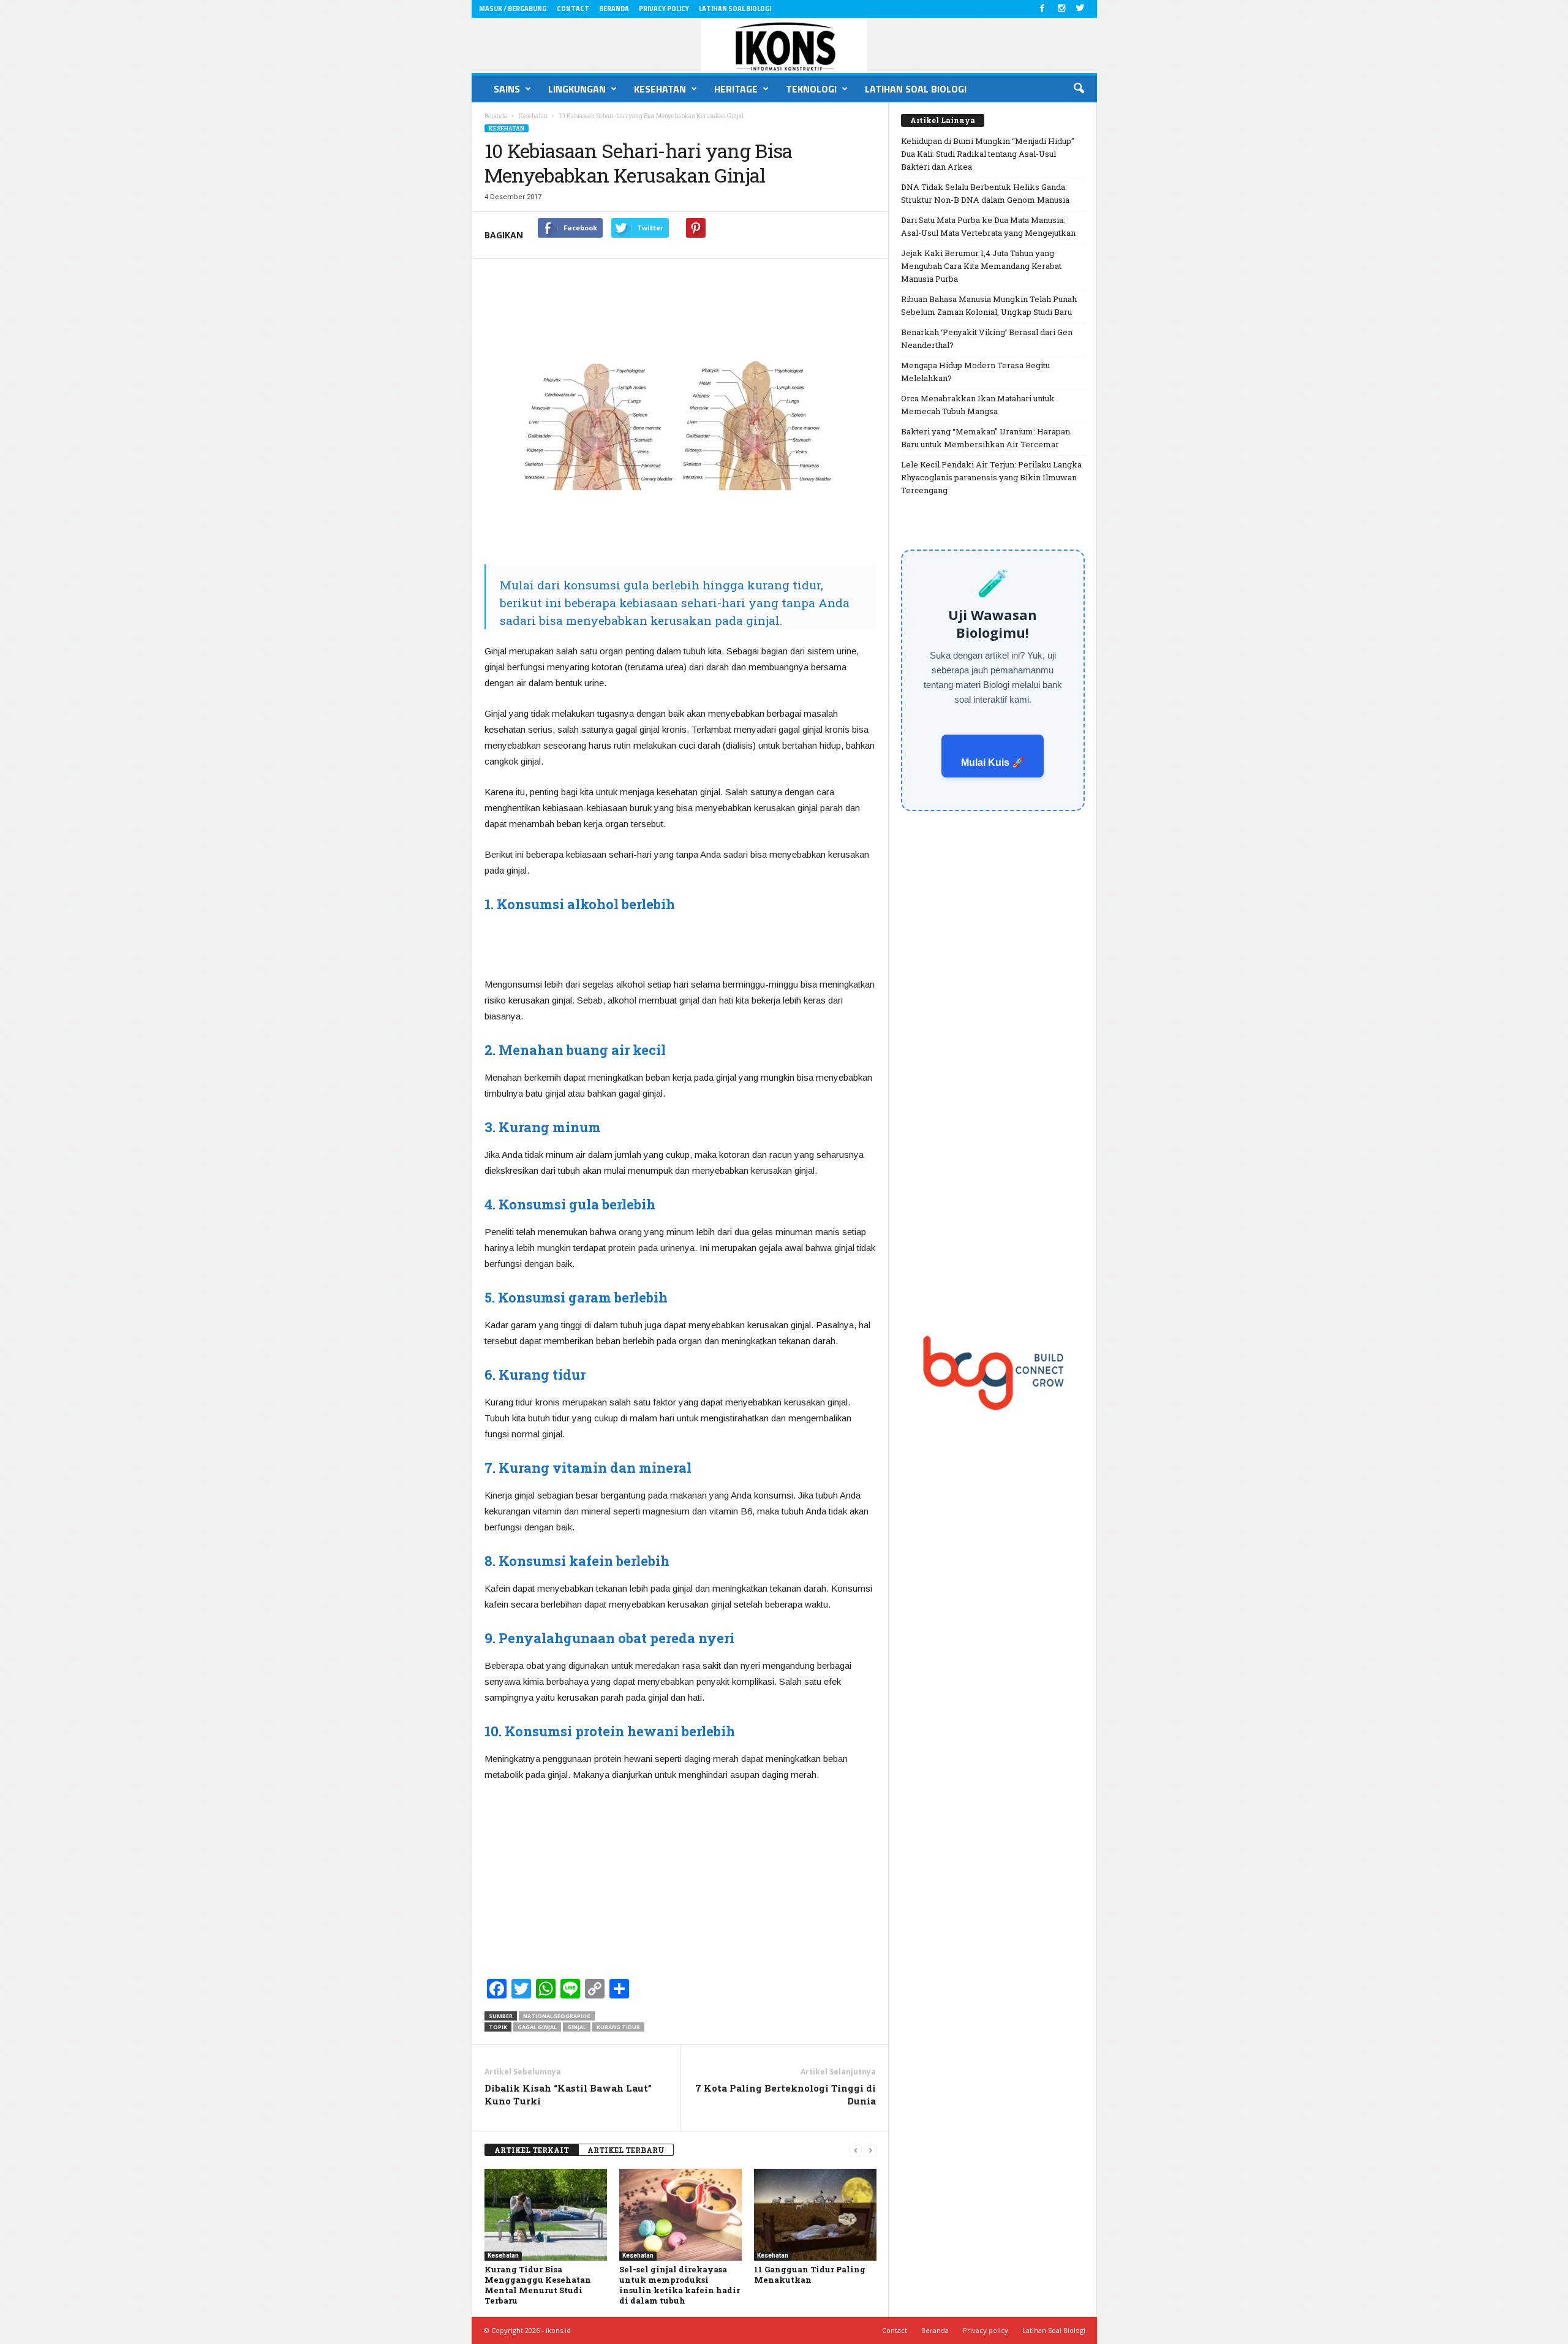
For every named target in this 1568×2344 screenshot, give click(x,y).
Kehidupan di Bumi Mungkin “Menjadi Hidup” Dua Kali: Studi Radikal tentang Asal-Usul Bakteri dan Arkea (988, 154)
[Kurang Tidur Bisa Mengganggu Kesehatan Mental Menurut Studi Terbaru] (546, 2215)
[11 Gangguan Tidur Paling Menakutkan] (815, 2215)
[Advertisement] (680, 944)
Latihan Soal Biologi (735, 9)
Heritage (736, 89)
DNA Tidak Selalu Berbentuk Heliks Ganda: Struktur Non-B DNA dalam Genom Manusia (985, 193)
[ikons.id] (784, 45)
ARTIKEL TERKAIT (532, 2150)
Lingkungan (577, 89)
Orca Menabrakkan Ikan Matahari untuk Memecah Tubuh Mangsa (978, 405)
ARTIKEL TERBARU (626, 2150)
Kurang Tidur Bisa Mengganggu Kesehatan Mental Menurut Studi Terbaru (538, 2285)
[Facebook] (1042, 9)
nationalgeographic (557, 2016)
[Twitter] (1080, 9)
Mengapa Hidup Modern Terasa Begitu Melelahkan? (975, 372)
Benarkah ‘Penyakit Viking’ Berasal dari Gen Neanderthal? (987, 338)
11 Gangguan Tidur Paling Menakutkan (810, 2274)
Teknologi (811, 89)
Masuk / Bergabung (513, 9)
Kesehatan (660, 89)
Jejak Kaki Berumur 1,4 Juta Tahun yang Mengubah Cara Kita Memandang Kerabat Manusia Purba (981, 266)
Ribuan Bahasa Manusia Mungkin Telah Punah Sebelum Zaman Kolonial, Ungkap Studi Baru (989, 305)
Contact (573, 9)
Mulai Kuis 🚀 (993, 762)
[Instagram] (1061, 9)
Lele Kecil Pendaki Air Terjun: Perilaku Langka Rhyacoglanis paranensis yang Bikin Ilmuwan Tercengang (991, 477)
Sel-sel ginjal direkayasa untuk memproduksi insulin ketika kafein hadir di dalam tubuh (680, 2285)
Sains (507, 89)
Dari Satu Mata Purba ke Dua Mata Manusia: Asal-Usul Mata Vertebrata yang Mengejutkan (988, 226)
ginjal (577, 2027)
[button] (1079, 89)
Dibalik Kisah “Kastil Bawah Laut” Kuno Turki (568, 2094)
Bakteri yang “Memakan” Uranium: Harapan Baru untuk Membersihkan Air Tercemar (986, 438)
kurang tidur (618, 2027)
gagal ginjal (537, 2027)
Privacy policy (664, 9)
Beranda (614, 9)
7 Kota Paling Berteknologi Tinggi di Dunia (786, 2094)
